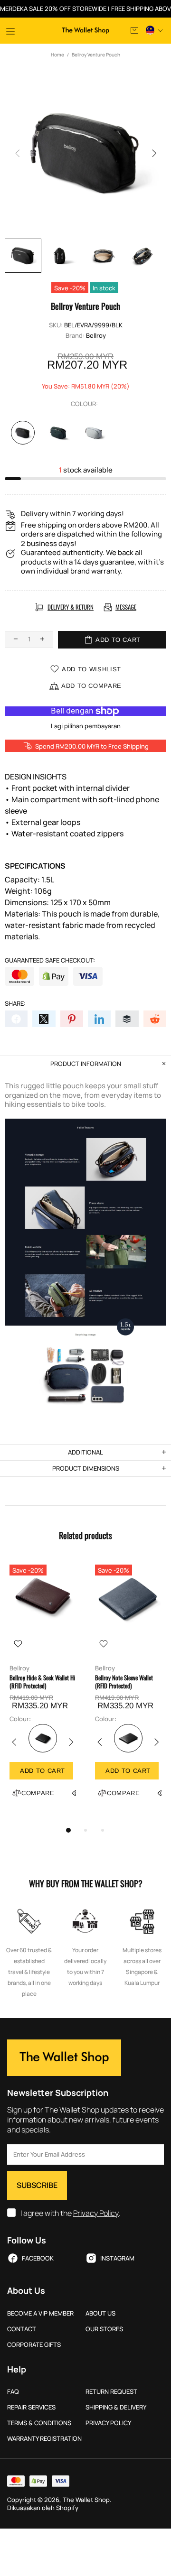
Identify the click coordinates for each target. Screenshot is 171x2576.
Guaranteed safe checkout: (50, 960)
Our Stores (104, 2329)
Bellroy (96, 336)
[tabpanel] (43, 1690)
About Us (100, 2313)
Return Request (111, 2392)
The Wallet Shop (86, 31)
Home (57, 55)
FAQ (13, 2392)
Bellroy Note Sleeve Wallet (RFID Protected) (124, 1682)
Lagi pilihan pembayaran (86, 726)
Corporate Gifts (34, 2345)
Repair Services (31, 2407)
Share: (15, 1004)
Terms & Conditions (39, 2423)
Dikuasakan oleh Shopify (43, 2508)
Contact (22, 2329)
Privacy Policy (96, 2213)
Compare (38, 1793)
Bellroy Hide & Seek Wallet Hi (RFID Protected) (42, 1682)
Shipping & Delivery (116, 2407)
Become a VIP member (40, 2313)
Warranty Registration (44, 2439)
